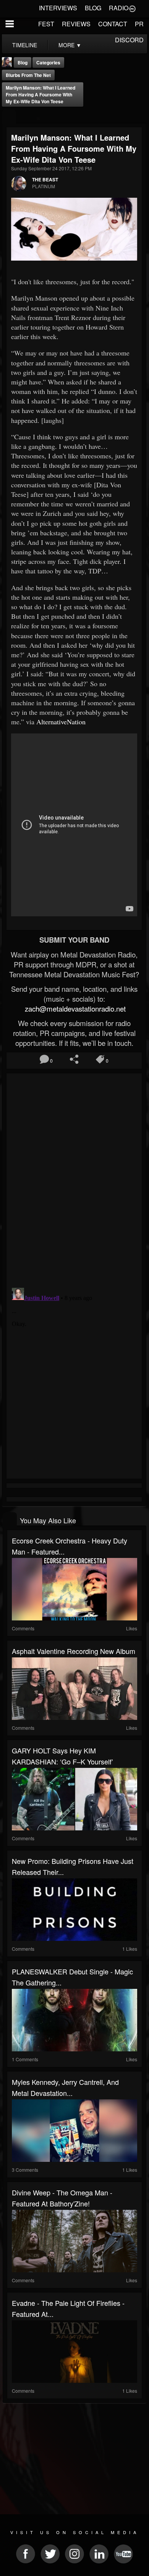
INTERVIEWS (58, 8)
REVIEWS (76, 24)
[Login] (132, 8)
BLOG (93, 8)
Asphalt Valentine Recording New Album (74, 1651)
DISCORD (129, 40)
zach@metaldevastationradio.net (74, 1009)
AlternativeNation (61, 722)
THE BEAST (45, 179)
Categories (48, 62)
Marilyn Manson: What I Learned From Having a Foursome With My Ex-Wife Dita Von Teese (40, 94)
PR (139, 24)
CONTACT (113, 24)
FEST (46, 24)
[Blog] (9, 117)
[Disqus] (74, 1177)
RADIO (119, 8)
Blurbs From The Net (28, 75)
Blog (23, 62)
